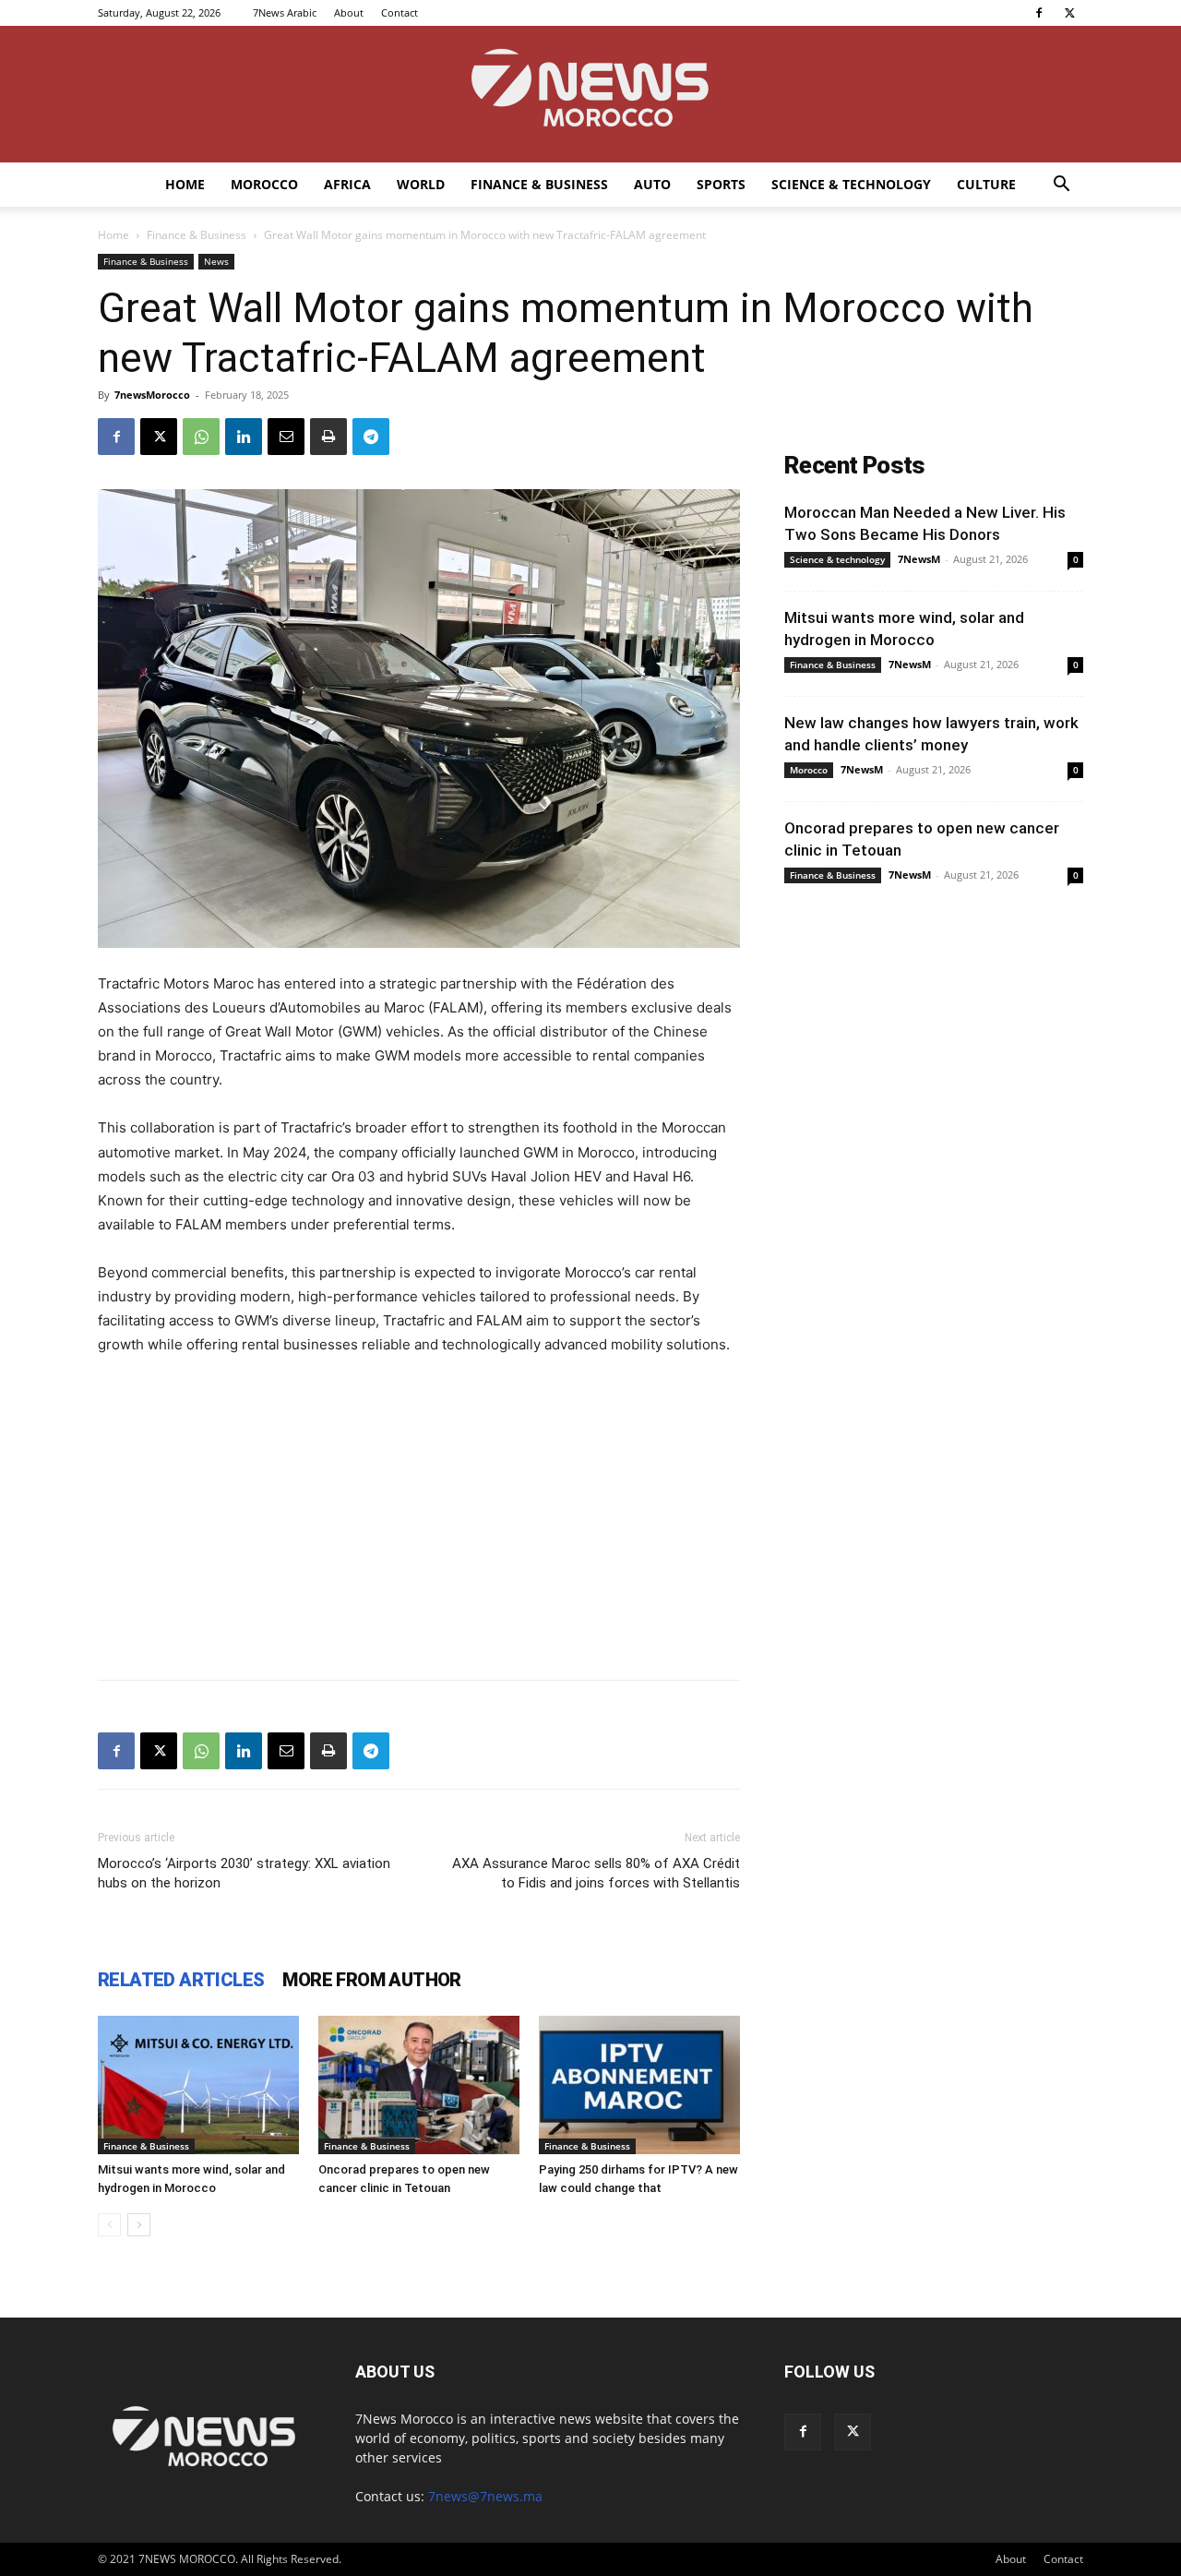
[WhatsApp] (201, 437)
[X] (1069, 13)
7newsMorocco (152, 395)
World (421, 184)
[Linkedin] (244, 437)
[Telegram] (371, 437)
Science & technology (851, 184)
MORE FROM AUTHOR (371, 1980)
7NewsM (919, 559)
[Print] (328, 437)
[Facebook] (1039, 13)
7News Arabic (285, 12)
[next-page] (139, 2225)
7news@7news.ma (485, 2496)
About (349, 12)
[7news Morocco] (590, 94)
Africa (347, 184)
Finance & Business (539, 184)
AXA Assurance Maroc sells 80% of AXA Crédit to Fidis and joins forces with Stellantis (596, 1873)
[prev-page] (109, 2225)
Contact (400, 12)
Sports (721, 184)
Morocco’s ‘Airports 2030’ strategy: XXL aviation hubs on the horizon (244, 1873)
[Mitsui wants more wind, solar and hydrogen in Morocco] (198, 2085)
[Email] (286, 437)
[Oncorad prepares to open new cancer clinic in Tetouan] (419, 2085)
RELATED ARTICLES (181, 1980)
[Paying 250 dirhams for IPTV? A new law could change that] (639, 2085)
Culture (986, 184)
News (216, 261)
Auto (652, 184)
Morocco (264, 184)
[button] (1061, 186)
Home (185, 184)
